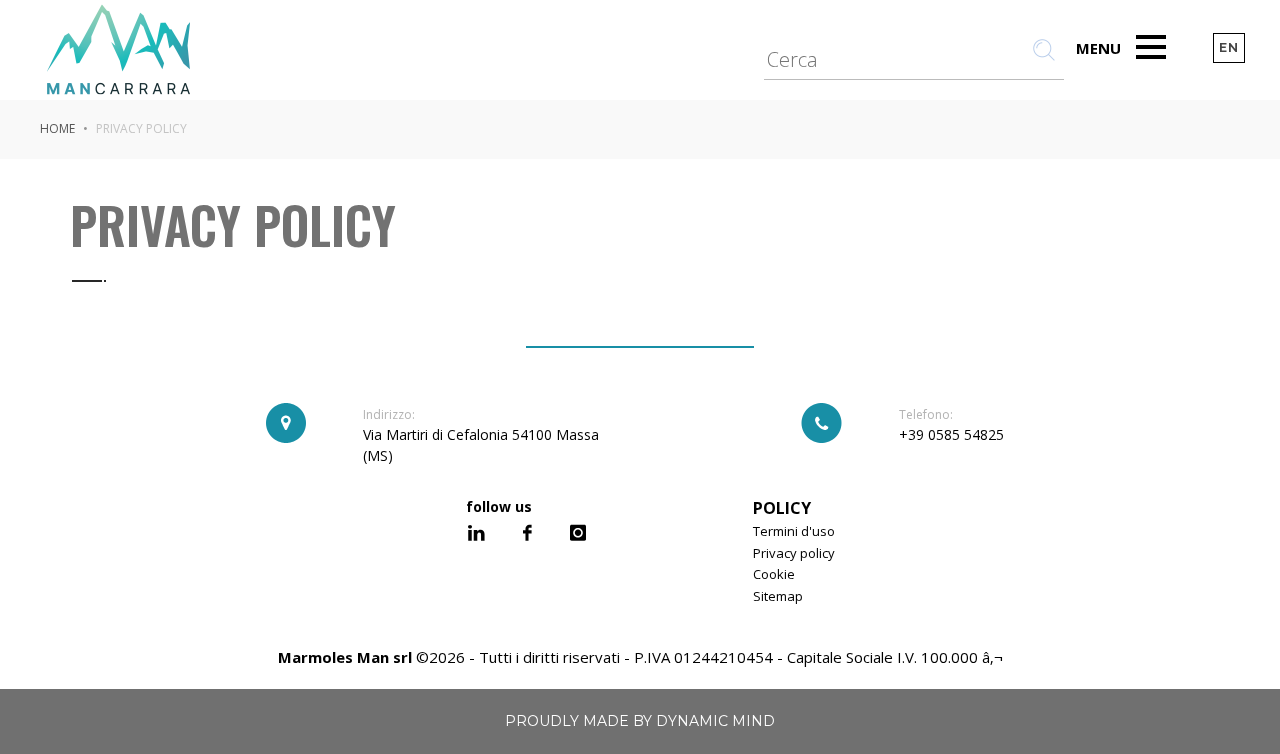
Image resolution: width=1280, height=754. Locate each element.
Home (57, 128)
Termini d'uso (794, 531)
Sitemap (778, 596)
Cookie (774, 574)
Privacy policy (794, 553)
